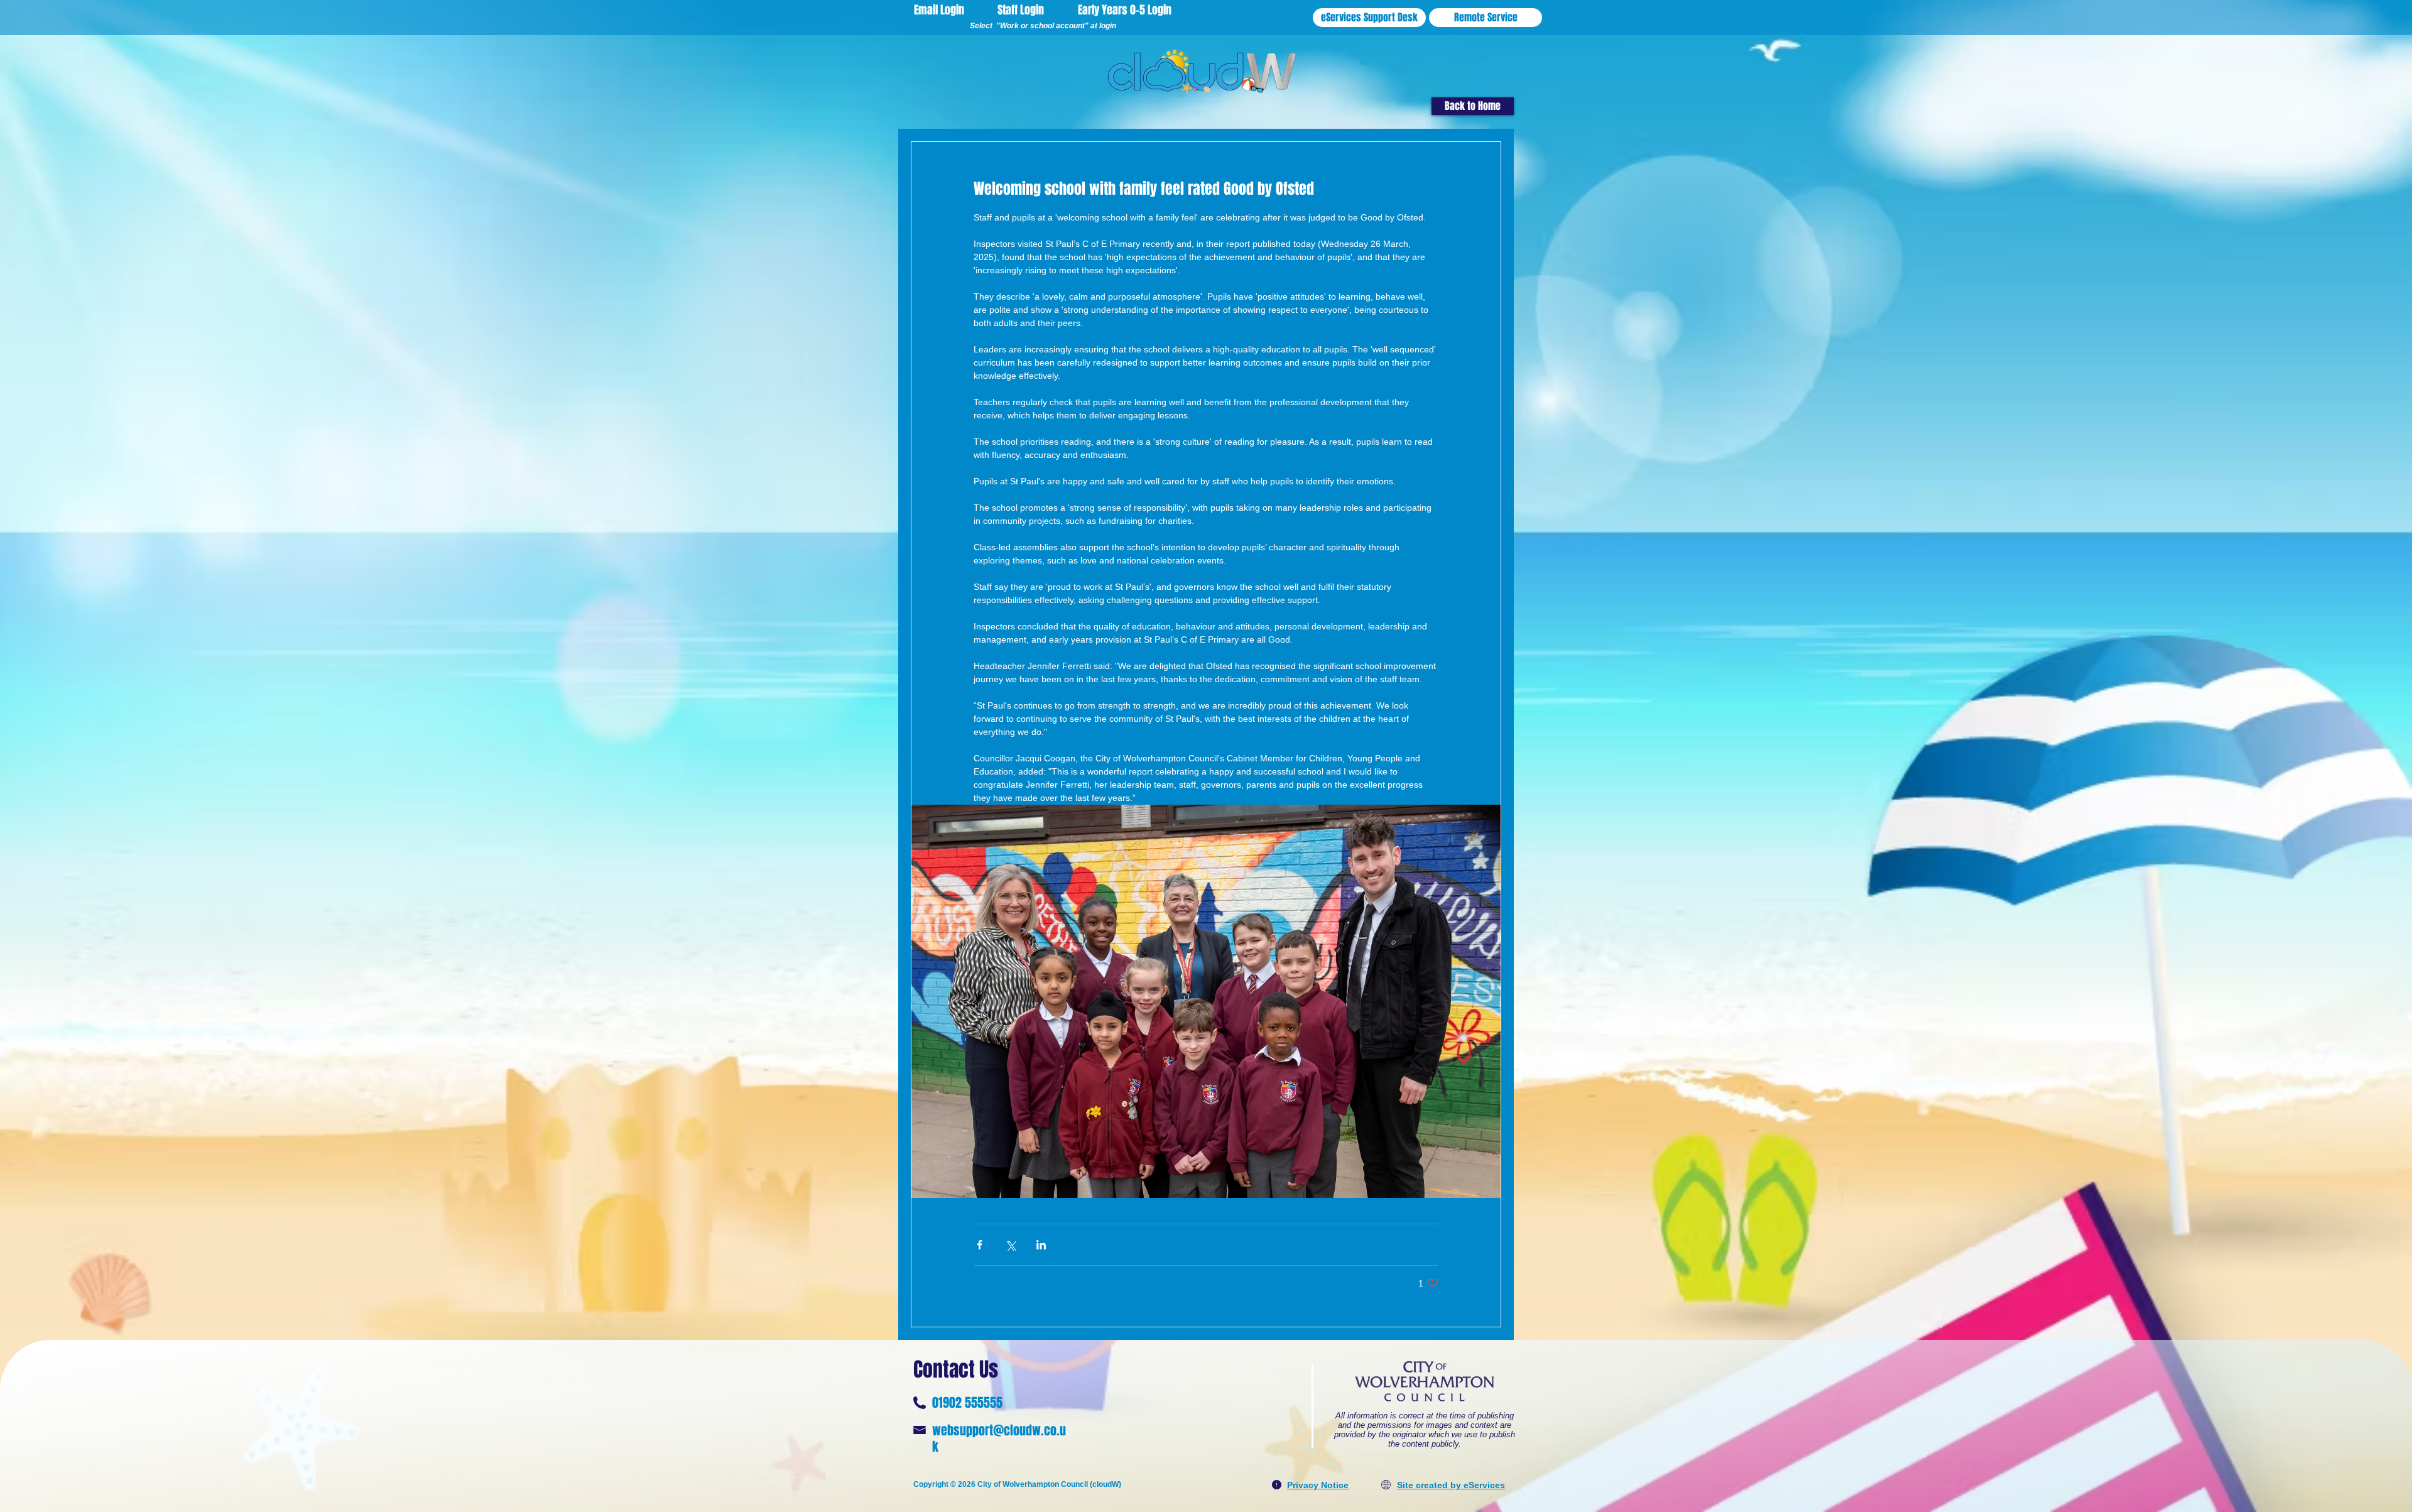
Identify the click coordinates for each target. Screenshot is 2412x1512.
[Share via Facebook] (980, 1245)
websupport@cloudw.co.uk (999, 1439)
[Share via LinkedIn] (1041, 1245)
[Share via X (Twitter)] (1010, 1245)
